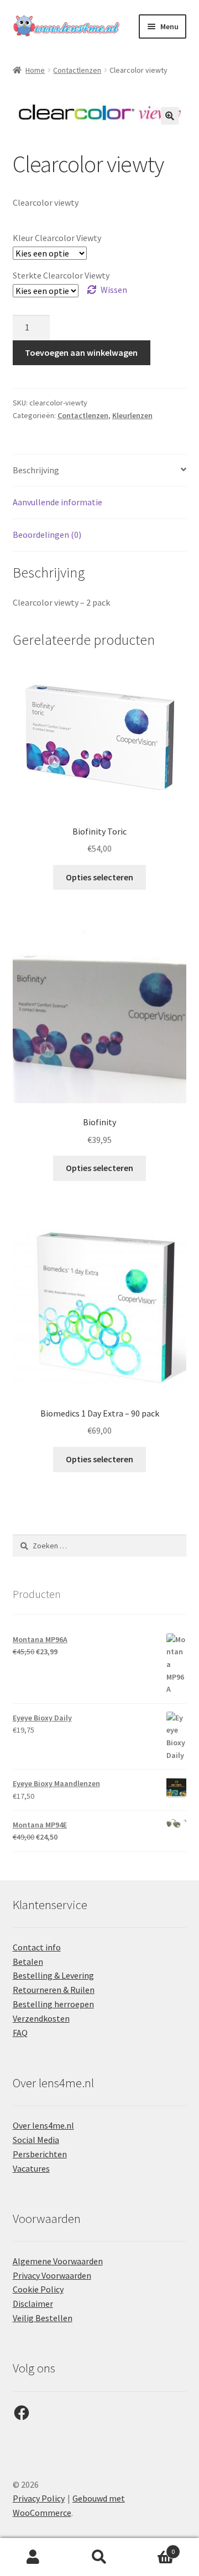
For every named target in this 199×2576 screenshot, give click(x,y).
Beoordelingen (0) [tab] (47, 535)
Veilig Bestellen (43, 2318)
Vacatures (31, 2168)
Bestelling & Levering (53, 1975)
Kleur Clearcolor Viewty (57, 238)
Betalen (28, 1962)
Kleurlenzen (132, 415)
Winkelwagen (154, 2548)
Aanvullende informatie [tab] (57, 502)
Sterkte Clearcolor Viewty (61, 275)
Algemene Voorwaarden (58, 2261)
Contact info (37, 1947)
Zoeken (99, 2557)
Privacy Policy (39, 2498)
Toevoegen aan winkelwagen (81, 352)
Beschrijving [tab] (36, 470)
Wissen (114, 290)
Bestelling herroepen (53, 2004)
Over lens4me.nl (43, 2125)
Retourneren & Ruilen (54, 1990)
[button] (170, 116)
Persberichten (40, 2154)
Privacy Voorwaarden (52, 2275)
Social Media (36, 2140)
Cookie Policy (38, 2289)
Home (35, 70)
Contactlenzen (77, 70)
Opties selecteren (99, 877)
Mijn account (33, 2557)
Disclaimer (33, 2304)
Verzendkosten (41, 2018)
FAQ (20, 2033)
